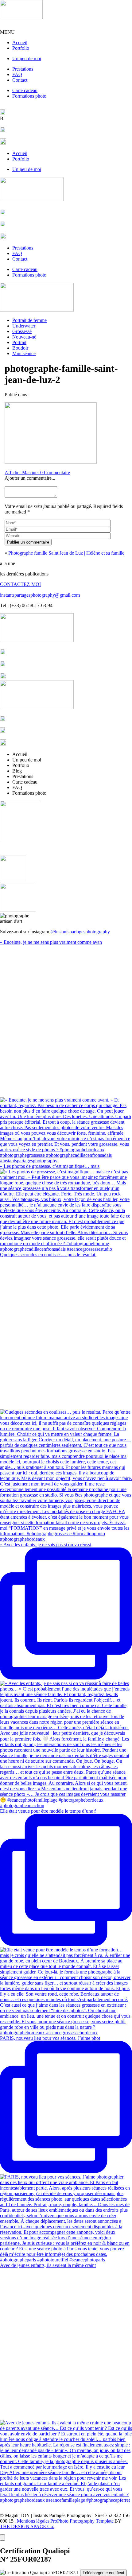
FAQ (17, 74)
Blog (17, 771)
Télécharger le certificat (103, 2573)
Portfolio (21, 48)
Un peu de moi (27, 58)
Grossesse (22, 331)
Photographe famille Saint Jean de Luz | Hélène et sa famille (66, 553)
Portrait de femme (29, 320)
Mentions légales (33, 2521)
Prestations (23, 69)
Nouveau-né (24, 337)
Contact (20, 80)
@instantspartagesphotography (80, 932)
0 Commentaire (37, 473)
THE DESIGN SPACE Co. (27, 2526)
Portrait (19, 342)
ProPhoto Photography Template (82, 2521)
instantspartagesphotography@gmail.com (40, 595)
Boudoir (20, 348)
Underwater (24, 326)
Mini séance (24, 353)
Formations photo (29, 96)
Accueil (20, 43)
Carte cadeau (25, 90)
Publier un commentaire (28, 542)
